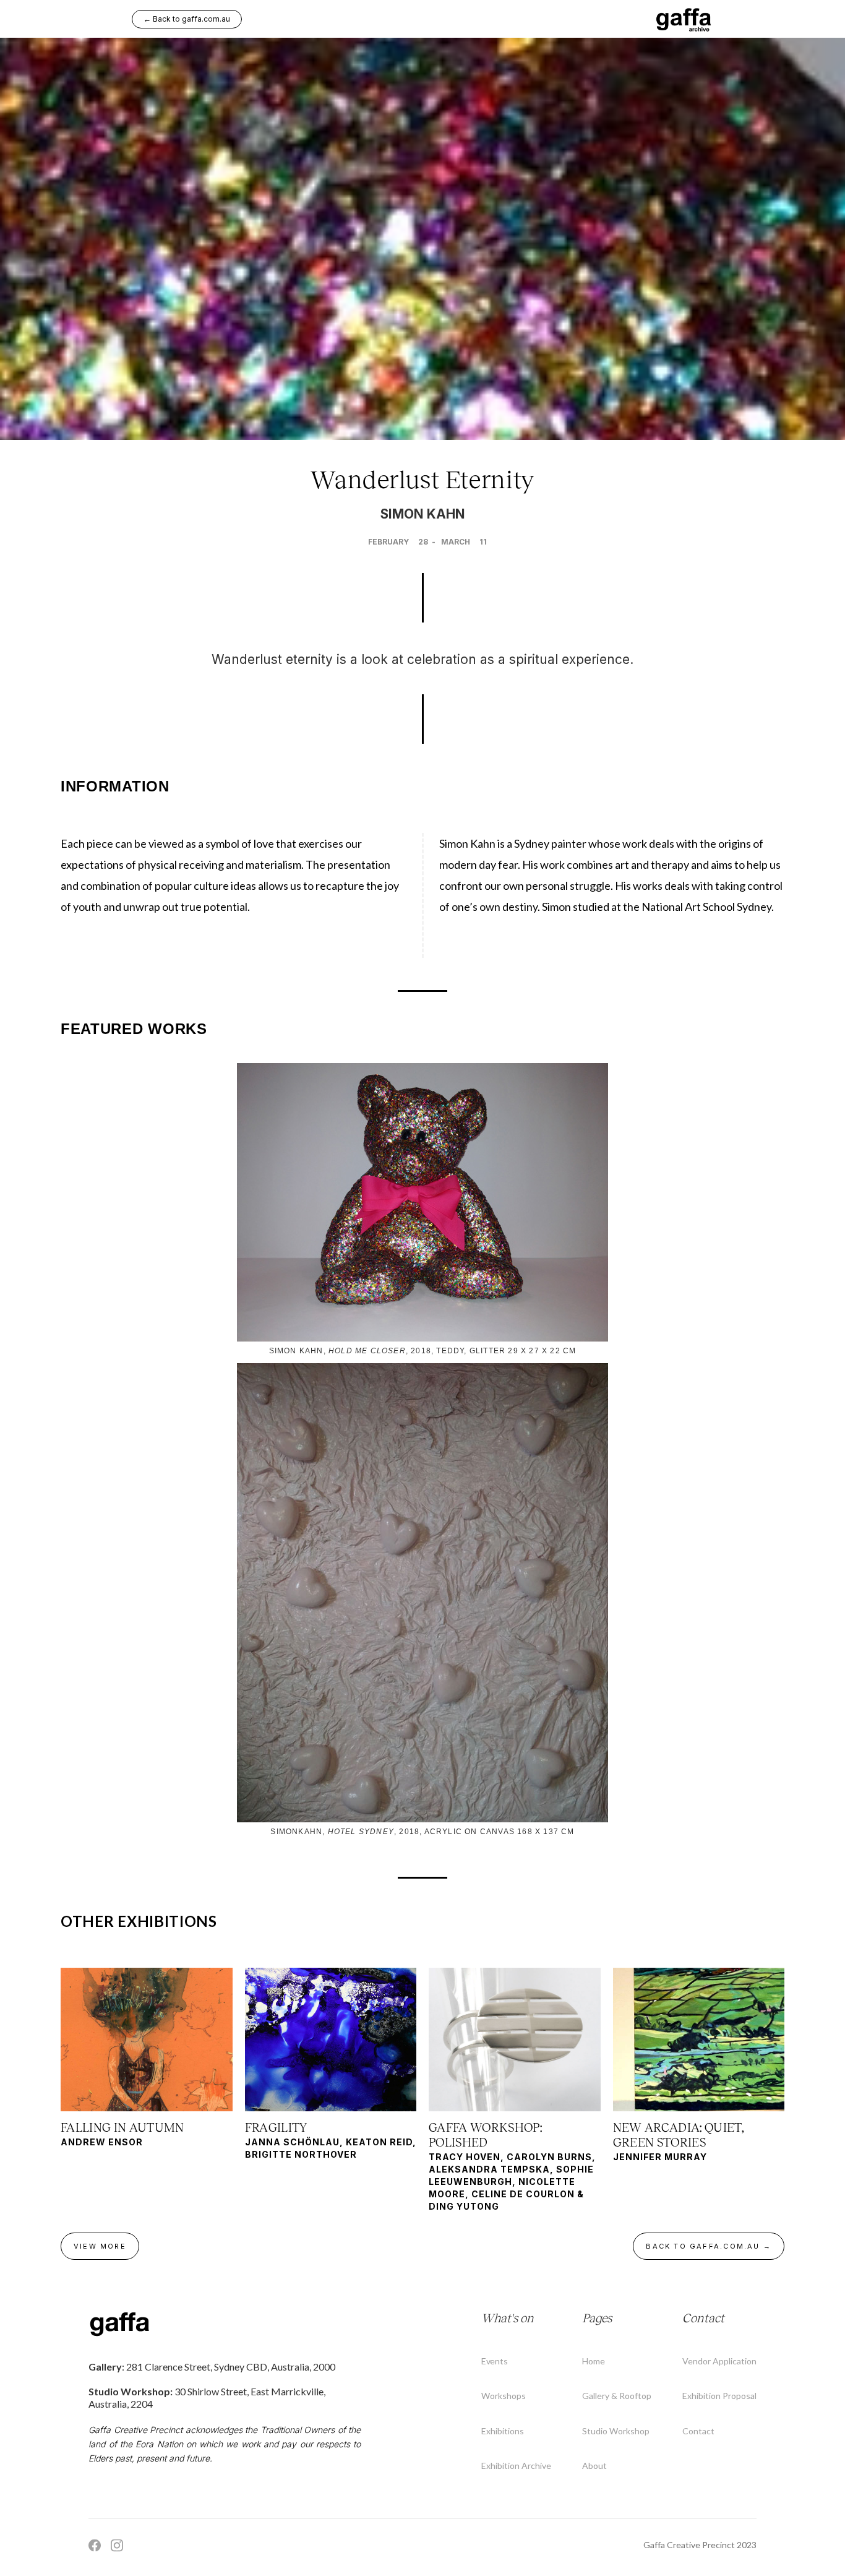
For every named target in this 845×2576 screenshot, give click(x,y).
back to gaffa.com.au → (709, 2246)
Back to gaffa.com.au (187, 19)
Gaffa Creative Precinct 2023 (700, 2545)
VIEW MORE (100, 2246)
